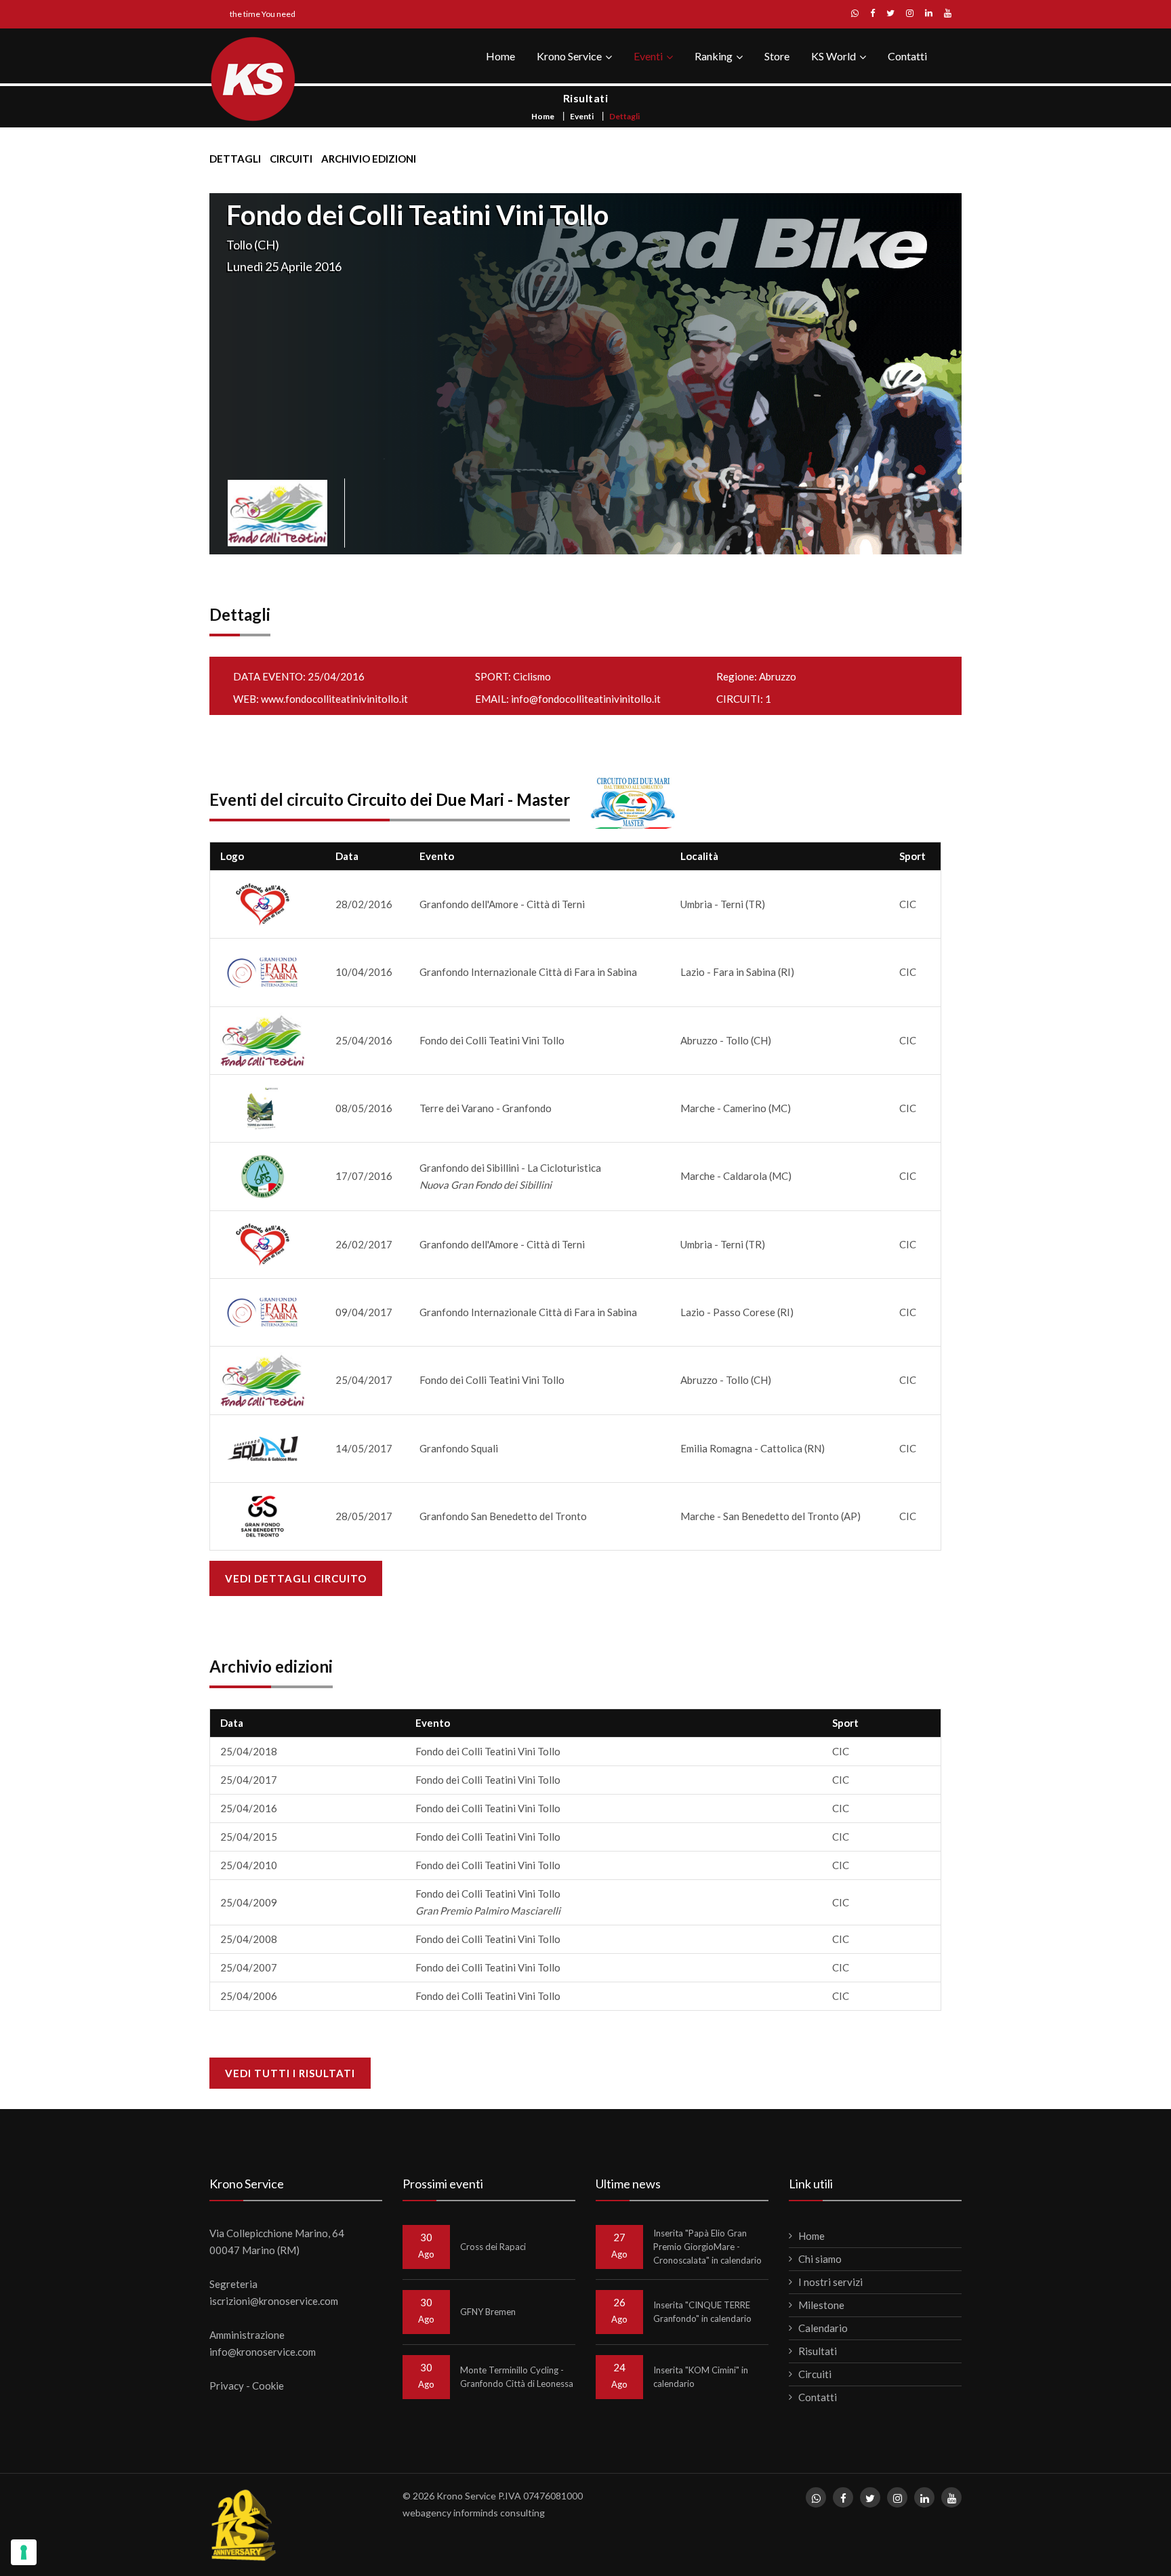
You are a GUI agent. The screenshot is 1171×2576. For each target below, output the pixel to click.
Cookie (268, 2386)
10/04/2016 (364, 972)
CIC (908, 904)
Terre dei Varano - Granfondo (486, 1108)
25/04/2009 (249, 1902)
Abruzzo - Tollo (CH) (726, 1040)
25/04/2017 (364, 1380)
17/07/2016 (364, 1176)
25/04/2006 (249, 1996)
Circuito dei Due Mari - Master (458, 799)
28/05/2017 (364, 1516)
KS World (834, 56)
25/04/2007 (249, 1967)
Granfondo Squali (459, 1448)
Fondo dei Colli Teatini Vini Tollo (492, 1040)
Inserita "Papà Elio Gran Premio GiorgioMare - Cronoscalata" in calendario (707, 2247)
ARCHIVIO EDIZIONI (369, 159)
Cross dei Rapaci (493, 2247)
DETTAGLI (235, 159)
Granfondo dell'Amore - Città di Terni (502, 904)
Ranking (714, 56)
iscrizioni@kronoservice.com (274, 2301)
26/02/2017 (364, 1244)
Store (777, 56)
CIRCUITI (291, 159)
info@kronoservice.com (263, 2352)
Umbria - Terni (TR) (723, 904)
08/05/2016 (364, 1108)
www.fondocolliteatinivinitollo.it (334, 699)
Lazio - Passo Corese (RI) (737, 1312)
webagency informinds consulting (474, 2513)
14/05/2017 (364, 1448)
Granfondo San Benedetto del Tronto (503, 1516)
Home (500, 56)
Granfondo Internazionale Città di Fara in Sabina (528, 972)
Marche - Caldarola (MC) (736, 1176)
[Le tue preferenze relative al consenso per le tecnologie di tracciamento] (24, 2552)
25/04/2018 (249, 1751)
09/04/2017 (364, 1312)
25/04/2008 (249, 1939)
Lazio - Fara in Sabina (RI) (737, 972)
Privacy (227, 2386)
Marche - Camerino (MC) (736, 1108)
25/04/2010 (249, 1865)
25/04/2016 (364, 1040)
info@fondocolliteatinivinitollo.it (586, 699)
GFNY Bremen (488, 2312)
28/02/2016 (364, 904)
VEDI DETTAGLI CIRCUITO (296, 1578)
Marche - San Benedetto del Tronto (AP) (771, 1516)
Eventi (648, 56)
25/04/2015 (249, 1837)
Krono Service (569, 56)
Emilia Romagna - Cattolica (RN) (753, 1448)
